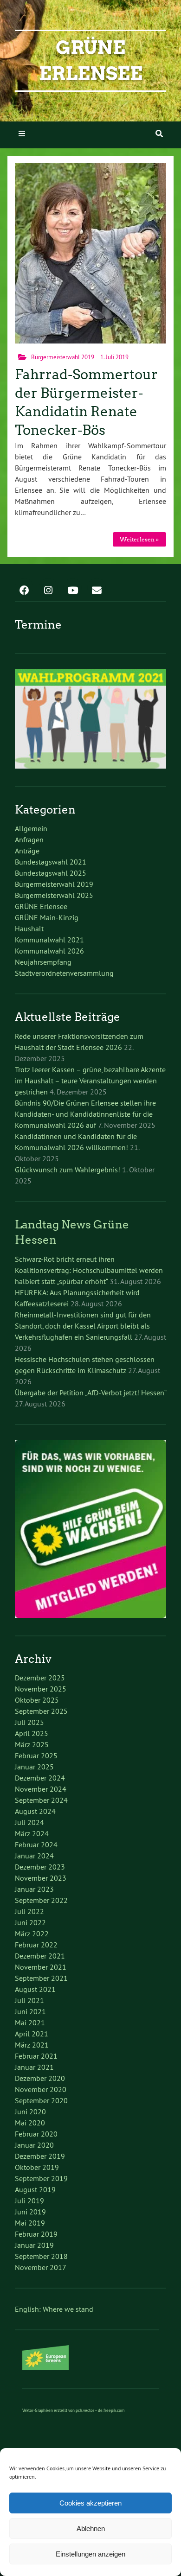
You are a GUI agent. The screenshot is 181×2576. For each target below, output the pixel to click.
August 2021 (35, 1989)
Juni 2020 (30, 2112)
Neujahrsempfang (43, 962)
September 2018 (41, 2256)
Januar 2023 (34, 1889)
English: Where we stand (54, 2309)
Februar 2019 (36, 2234)
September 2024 (41, 1800)
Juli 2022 (29, 1911)
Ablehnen (91, 2528)
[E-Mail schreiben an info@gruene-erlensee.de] (97, 587)
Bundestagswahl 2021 (51, 862)
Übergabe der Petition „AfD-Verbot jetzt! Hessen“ (90, 1393)
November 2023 (41, 1878)
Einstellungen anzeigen (90, 2554)
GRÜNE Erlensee (41, 906)
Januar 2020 (34, 2145)
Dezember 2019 (40, 2156)
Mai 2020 (30, 2123)
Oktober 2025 (37, 1700)
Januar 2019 (34, 2245)
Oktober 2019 (37, 2167)
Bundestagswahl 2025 (51, 873)
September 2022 (41, 1900)
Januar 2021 (34, 2067)
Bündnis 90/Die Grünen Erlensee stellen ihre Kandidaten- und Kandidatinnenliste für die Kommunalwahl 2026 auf (85, 1114)
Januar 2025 (34, 1767)
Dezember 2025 (40, 1678)
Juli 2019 (29, 2201)
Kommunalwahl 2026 (49, 951)
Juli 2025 (29, 1722)
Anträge (27, 851)
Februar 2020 (36, 2134)
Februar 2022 (36, 1945)
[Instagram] (48, 587)
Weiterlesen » (139, 539)
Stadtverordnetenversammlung (64, 973)
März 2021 (32, 2045)
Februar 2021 (36, 2056)
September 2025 (41, 1711)
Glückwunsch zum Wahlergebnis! (68, 1170)
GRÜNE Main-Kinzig (47, 917)
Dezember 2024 (40, 1778)
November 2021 (41, 1967)
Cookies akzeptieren (90, 2503)
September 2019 (41, 2178)
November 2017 (41, 2267)
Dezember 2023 (40, 1867)
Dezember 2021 (40, 1956)
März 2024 (32, 1833)
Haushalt (29, 929)
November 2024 (41, 1789)
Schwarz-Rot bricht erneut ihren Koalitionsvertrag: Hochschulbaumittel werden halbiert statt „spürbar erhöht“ (89, 1270)
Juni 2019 (30, 2212)
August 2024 (35, 1811)
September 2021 (41, 1978)
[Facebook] (24, 587)
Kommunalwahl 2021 (49, 940)
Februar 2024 (36, 1845)
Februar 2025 (36, 1755)
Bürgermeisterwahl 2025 (54, 895)
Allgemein (31, 828)
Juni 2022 (30, 1922)
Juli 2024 (29, 1822)
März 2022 (32, 1934)
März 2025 (32, 1744)
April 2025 (32, 1733)
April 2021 (32, 2034)
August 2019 (35, 2189)
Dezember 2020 (40, 2078)
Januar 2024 (34, 1856)
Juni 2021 (30, 2011)
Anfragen (29, 840)
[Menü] (22, 134)
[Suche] (159, 134)
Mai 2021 (30, 2023)
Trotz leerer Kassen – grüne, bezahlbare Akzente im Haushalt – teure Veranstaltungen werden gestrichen (90, 1081)
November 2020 (41, 2089)
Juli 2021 (29, 2000)
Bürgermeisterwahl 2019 (63, 357)
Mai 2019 (30, 2223)
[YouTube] (72, 587)
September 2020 (41, 2100)
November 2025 (41, 1689)
